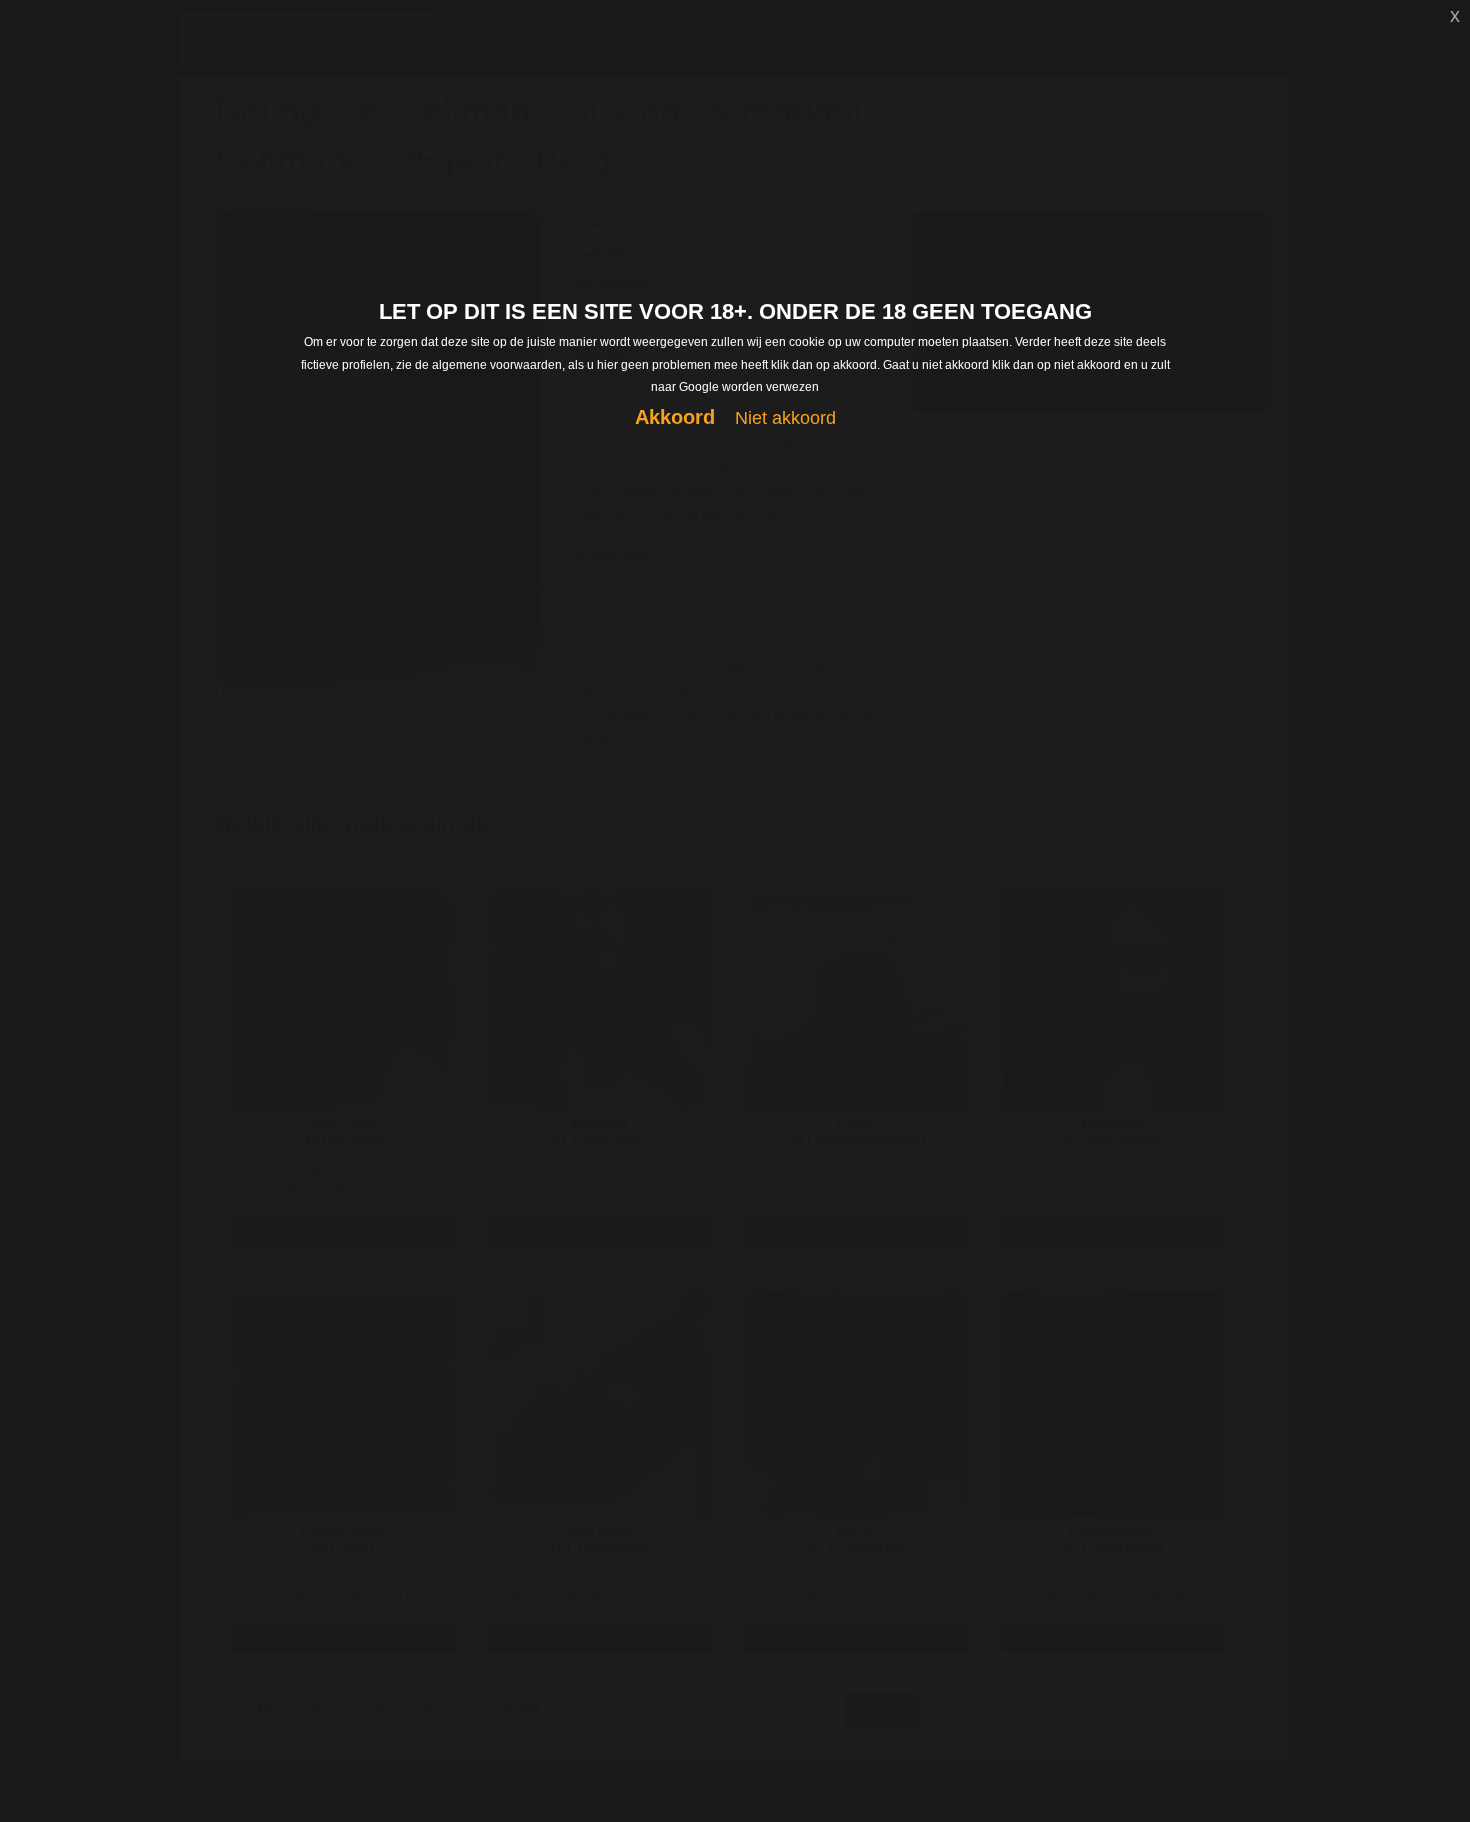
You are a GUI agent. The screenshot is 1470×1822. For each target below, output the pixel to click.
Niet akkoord (785, 418)
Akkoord (675, 417)
